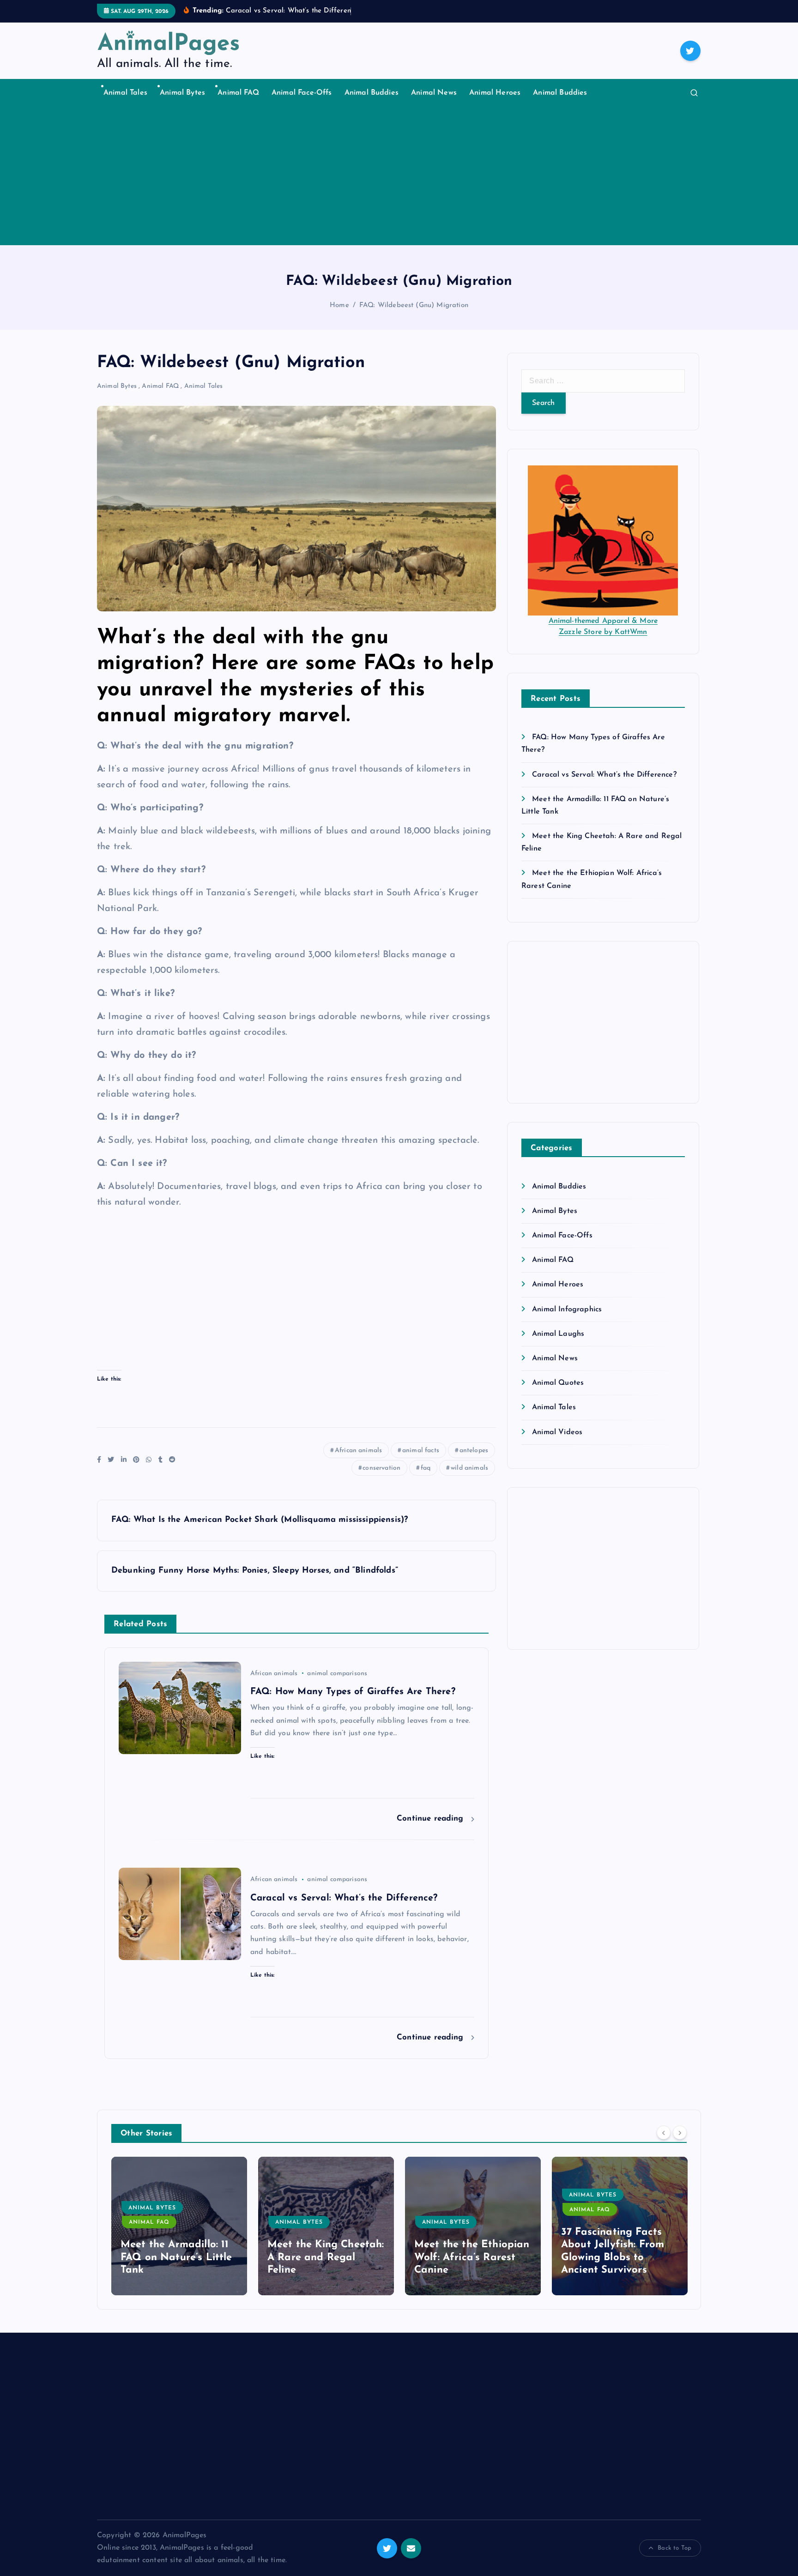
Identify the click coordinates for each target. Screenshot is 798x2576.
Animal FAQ (238, 93)
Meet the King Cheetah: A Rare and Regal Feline (326, 2257)
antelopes (474, 1451)
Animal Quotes (558, 1383)
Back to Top (674, 2548)
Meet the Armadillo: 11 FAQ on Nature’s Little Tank (176, 2257)
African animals (358, 1451)
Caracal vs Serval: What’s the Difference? (604, 775)
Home (339, 305)
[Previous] (664, 2132)
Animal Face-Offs (302, 93)
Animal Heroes (495, 93)
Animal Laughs (558, 1334)
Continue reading (432, 1819)
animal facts (421, 1451)
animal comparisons (337, 1674)
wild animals (469, 1468)
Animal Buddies (372, 93)
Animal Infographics (567, 1309)
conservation (381, 1468)
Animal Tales (125, 93)
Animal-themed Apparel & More (603, 621)
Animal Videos (557, 1432)
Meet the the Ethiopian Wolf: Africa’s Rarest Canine (472, 2257)
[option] (179, 2226)
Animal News (434, 93)
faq (426, 1468)
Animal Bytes (182, 93)
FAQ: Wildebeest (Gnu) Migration (414, 305)
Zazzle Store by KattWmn (603, 632)
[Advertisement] (399, 176)
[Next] (680, 2132)
